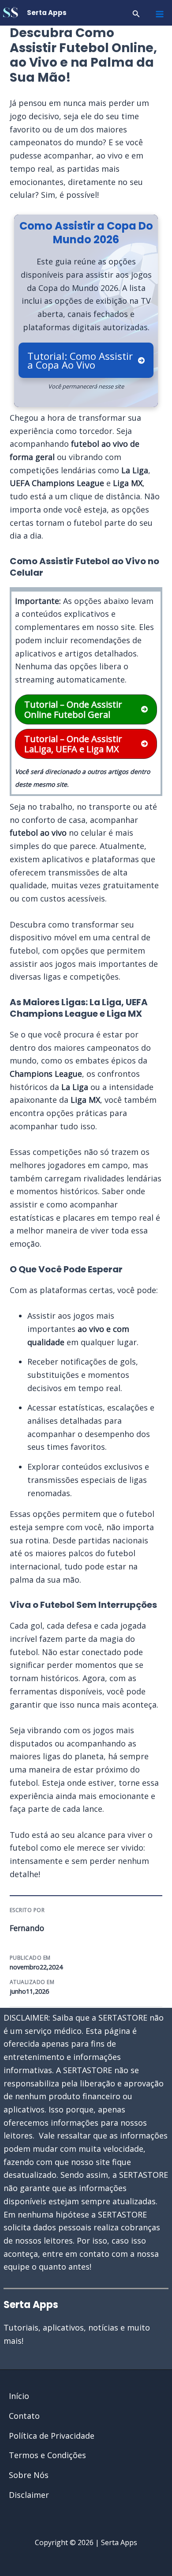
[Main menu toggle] (159, 14)
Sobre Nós (29, 2475)
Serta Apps (47, 13)
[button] (136, 14)
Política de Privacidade (52, 2436)
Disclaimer (29, 2495)
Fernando (27, 1928)
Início (19, 2396)
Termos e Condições (47, 2455)
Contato (24, 2416)
